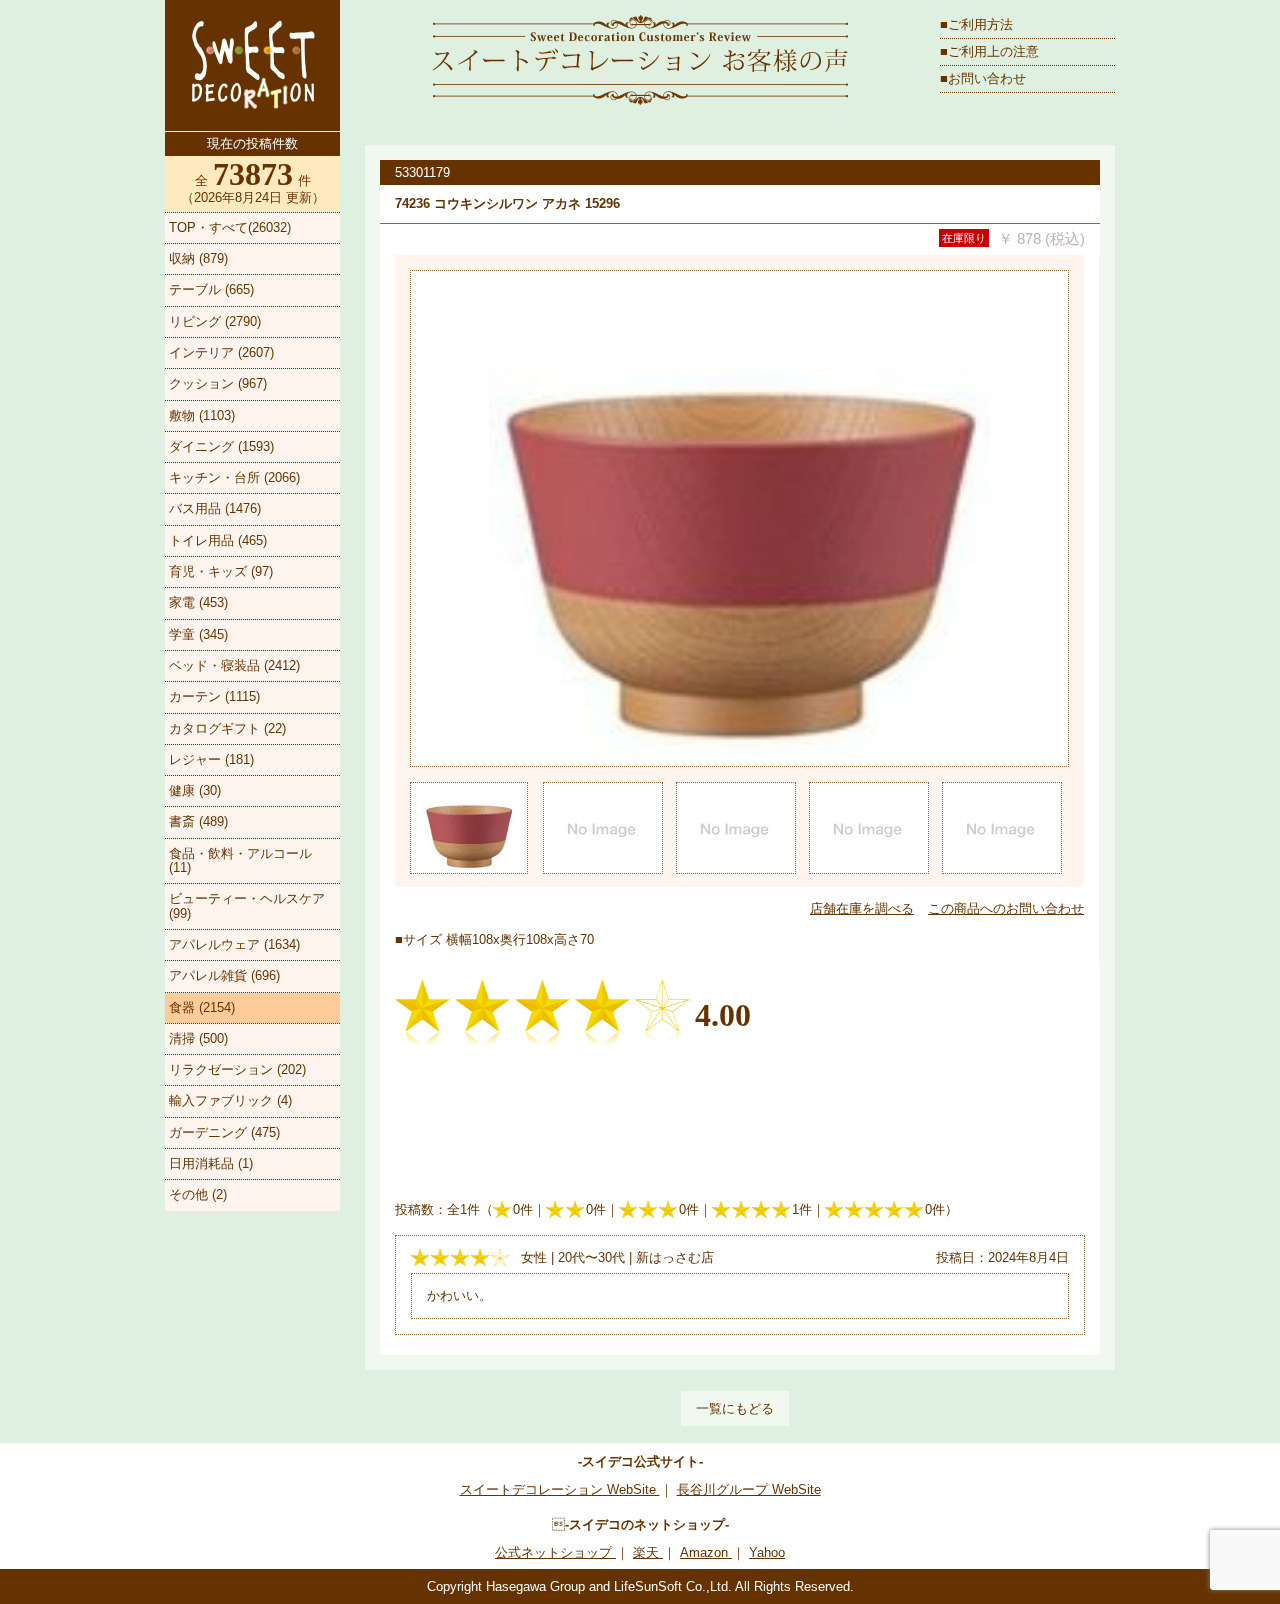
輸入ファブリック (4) (230, 1100)
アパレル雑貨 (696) (224, 975)
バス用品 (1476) (215, 508)
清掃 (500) (198, 1038)
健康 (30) (195, 790)
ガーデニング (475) (224, 1132)
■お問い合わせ (983, 78)
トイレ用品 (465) (218, 540)
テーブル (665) (211, 289)
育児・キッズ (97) (221, 571)
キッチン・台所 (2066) (234, 477)
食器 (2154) (202, 1007)
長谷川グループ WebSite (749, 1489)
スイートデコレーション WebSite (560, 1489)
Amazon (706, 1552)
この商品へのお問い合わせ (1006, 908)
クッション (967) (218, 383)
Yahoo (767, 1552)
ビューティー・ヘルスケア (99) (247, 905)
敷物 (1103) (202, 415)
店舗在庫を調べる (862, 908)
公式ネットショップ (555, 1552)
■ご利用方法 (976, 24)
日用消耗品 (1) (211, 1163)
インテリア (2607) (221, 352)
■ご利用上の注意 (989, 51)
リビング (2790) (215, 321)
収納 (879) (198, 258)
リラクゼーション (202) (237, 1069)
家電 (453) (198, 602)
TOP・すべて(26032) (230, 227)
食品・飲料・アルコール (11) (240, 860)
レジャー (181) (211, 759)
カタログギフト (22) (227, 728)
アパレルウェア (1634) (234, 944)
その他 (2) (198, 1194)
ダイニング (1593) (221, 446)
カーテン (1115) (214, 696)
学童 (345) (198, 634)
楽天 (648, 1552)
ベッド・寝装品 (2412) (234, 665)
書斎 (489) (198, 821)
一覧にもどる (735, 1408)
